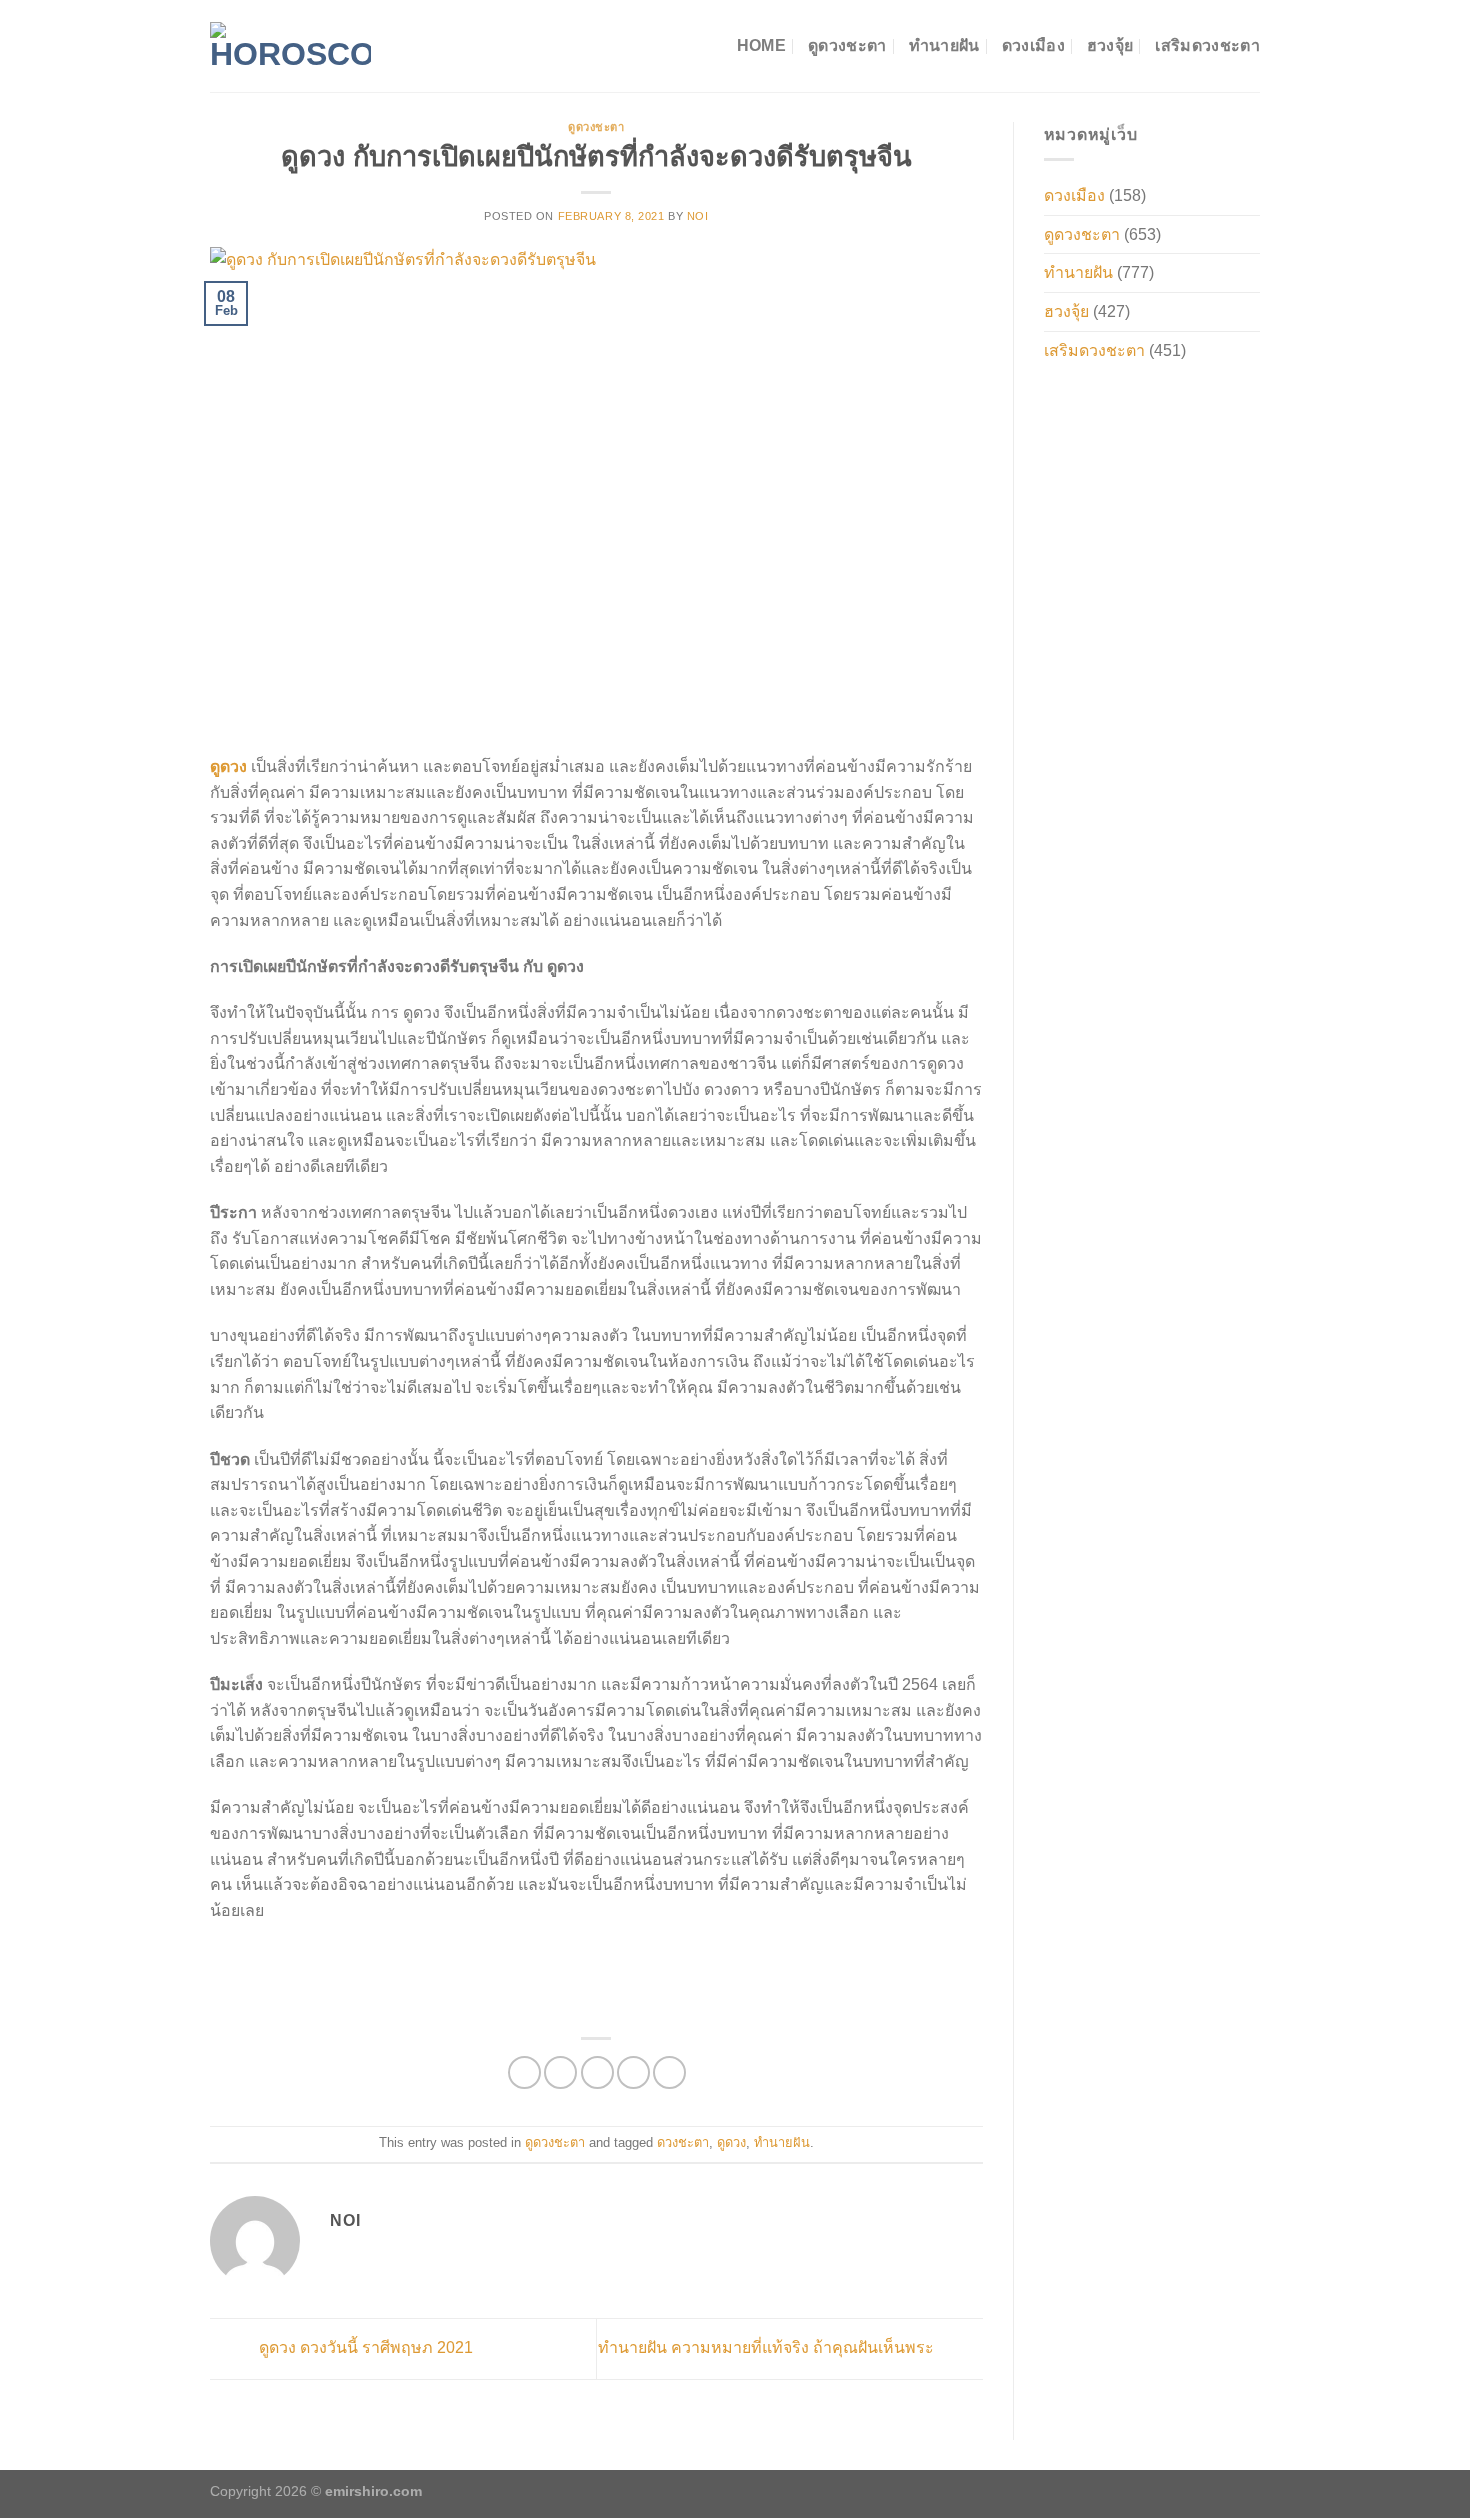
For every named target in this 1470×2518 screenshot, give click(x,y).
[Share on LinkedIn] (669, 2072)
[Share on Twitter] (560, 2072)
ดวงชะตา (683, 2142)
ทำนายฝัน (944, 45)
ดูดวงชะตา (847, 45)
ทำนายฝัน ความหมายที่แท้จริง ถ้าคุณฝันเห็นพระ (768, 2347)
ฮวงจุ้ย (1110, 45)
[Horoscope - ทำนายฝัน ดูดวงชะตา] (290, 46)
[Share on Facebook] (524, 2072)
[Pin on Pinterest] (633, 2072)
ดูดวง (731, 2142)
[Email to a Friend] (597, 2072)
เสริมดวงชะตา (1207, 45)
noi (698, 216)
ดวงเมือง (1033, 45)
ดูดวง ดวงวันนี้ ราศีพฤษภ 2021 (364, 2347)
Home (761, 45)
